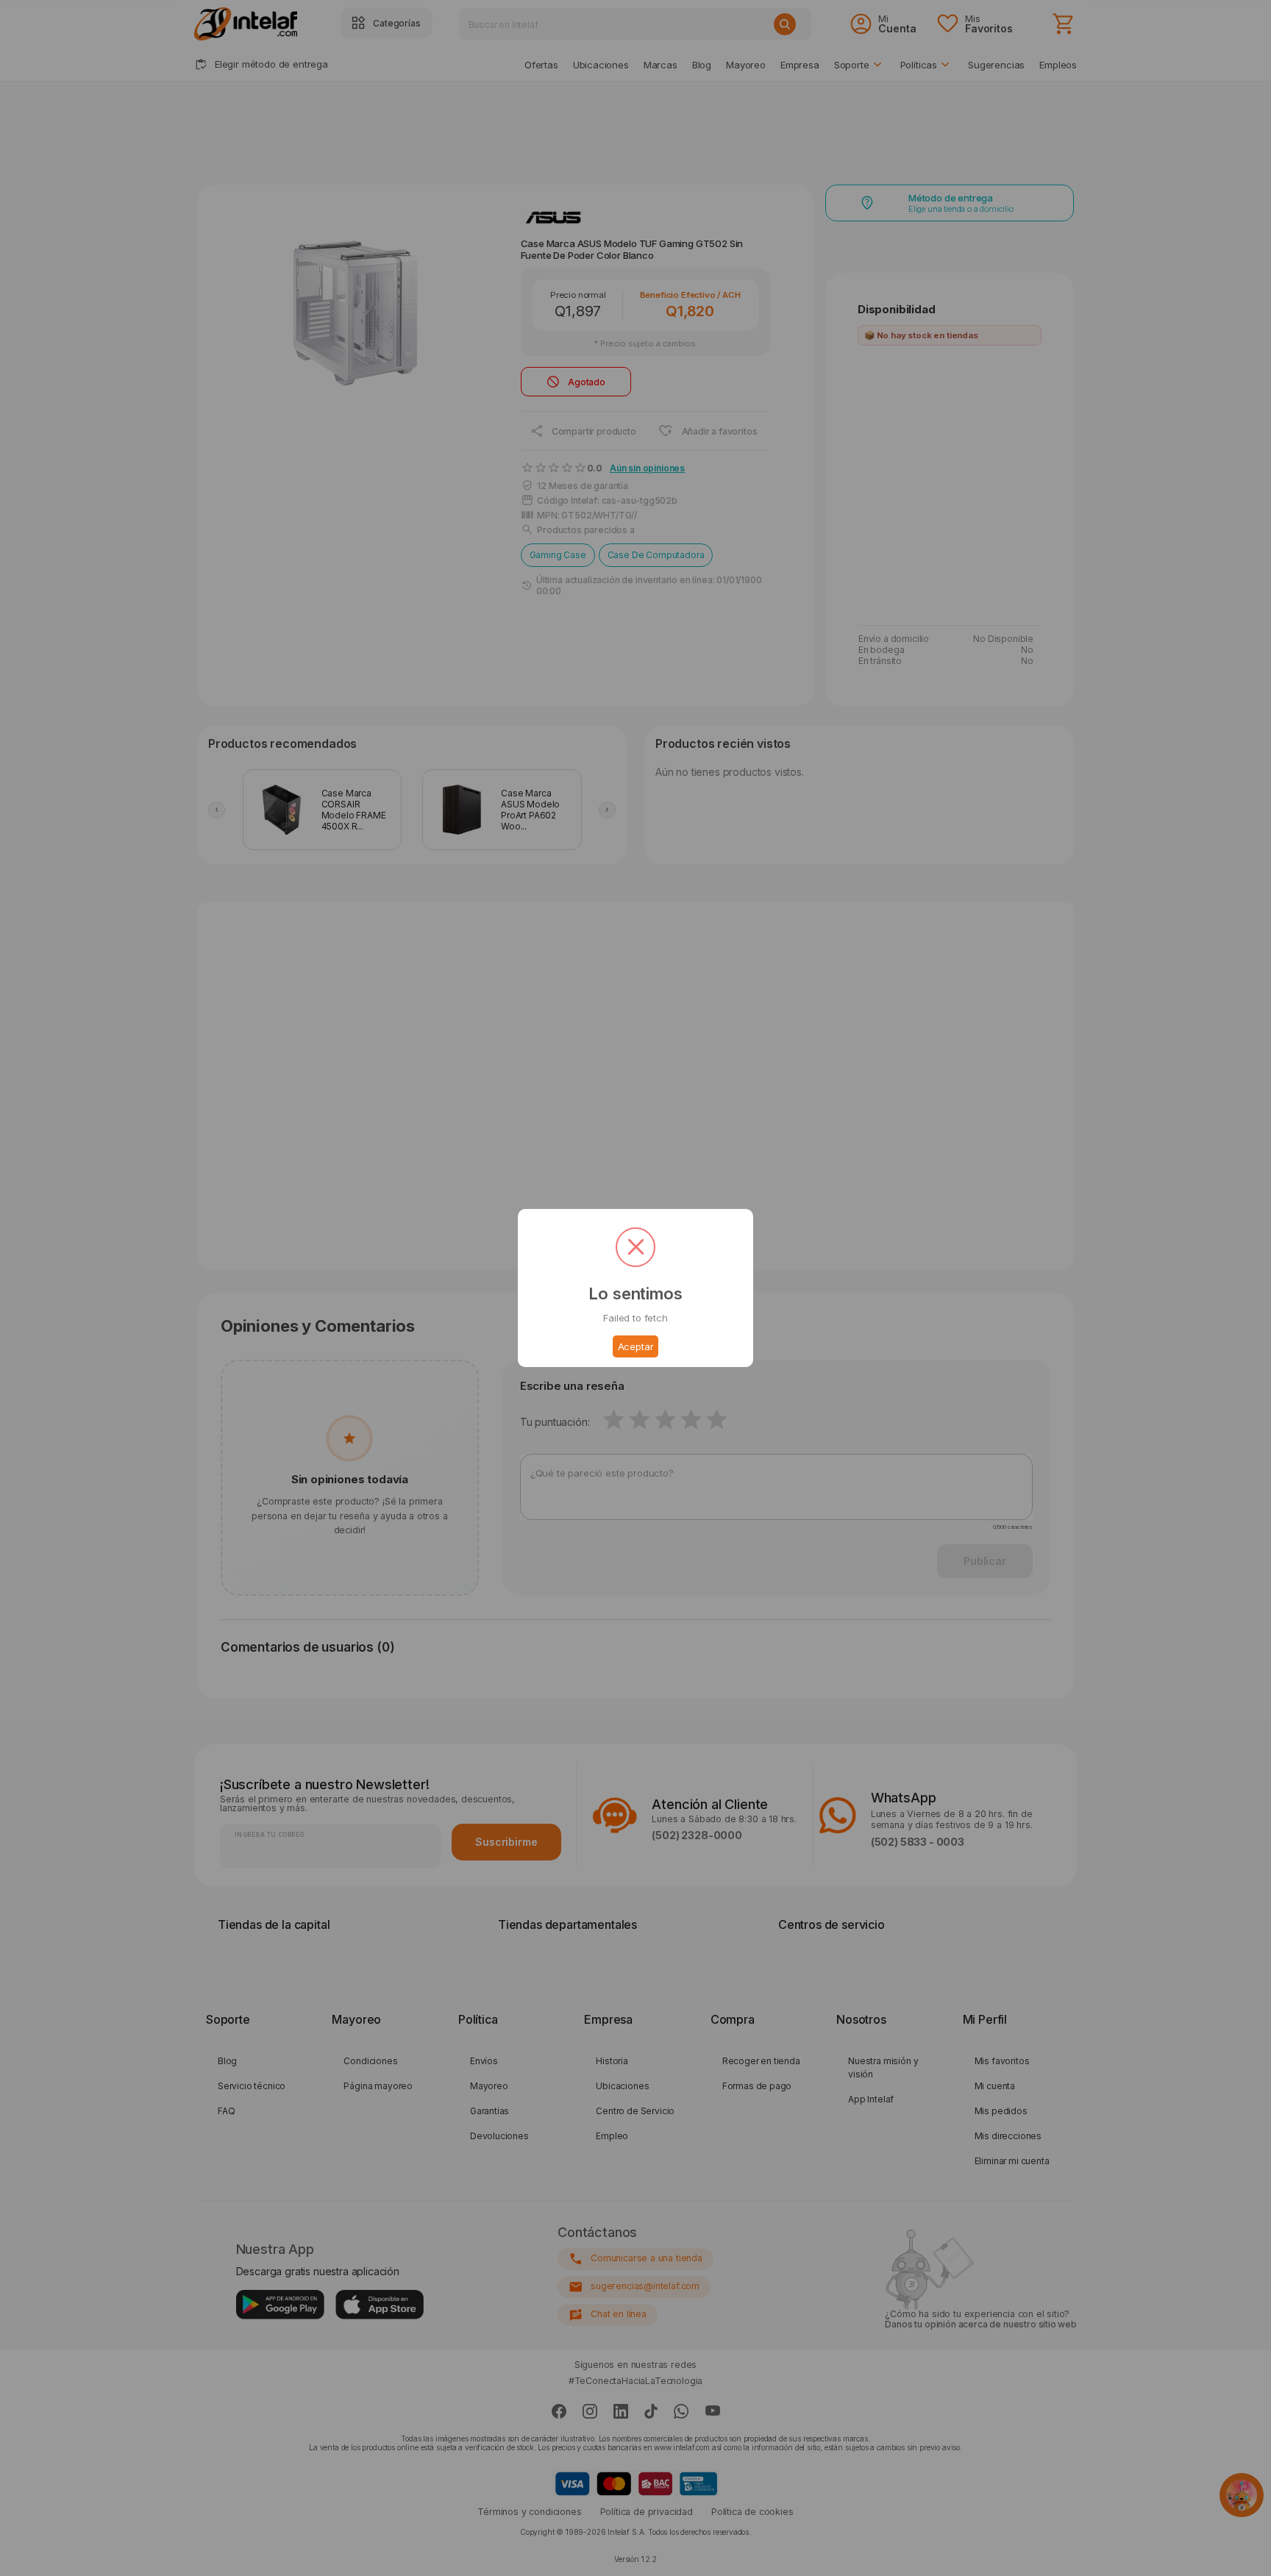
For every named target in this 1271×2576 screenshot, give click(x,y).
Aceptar (636, 1346)
